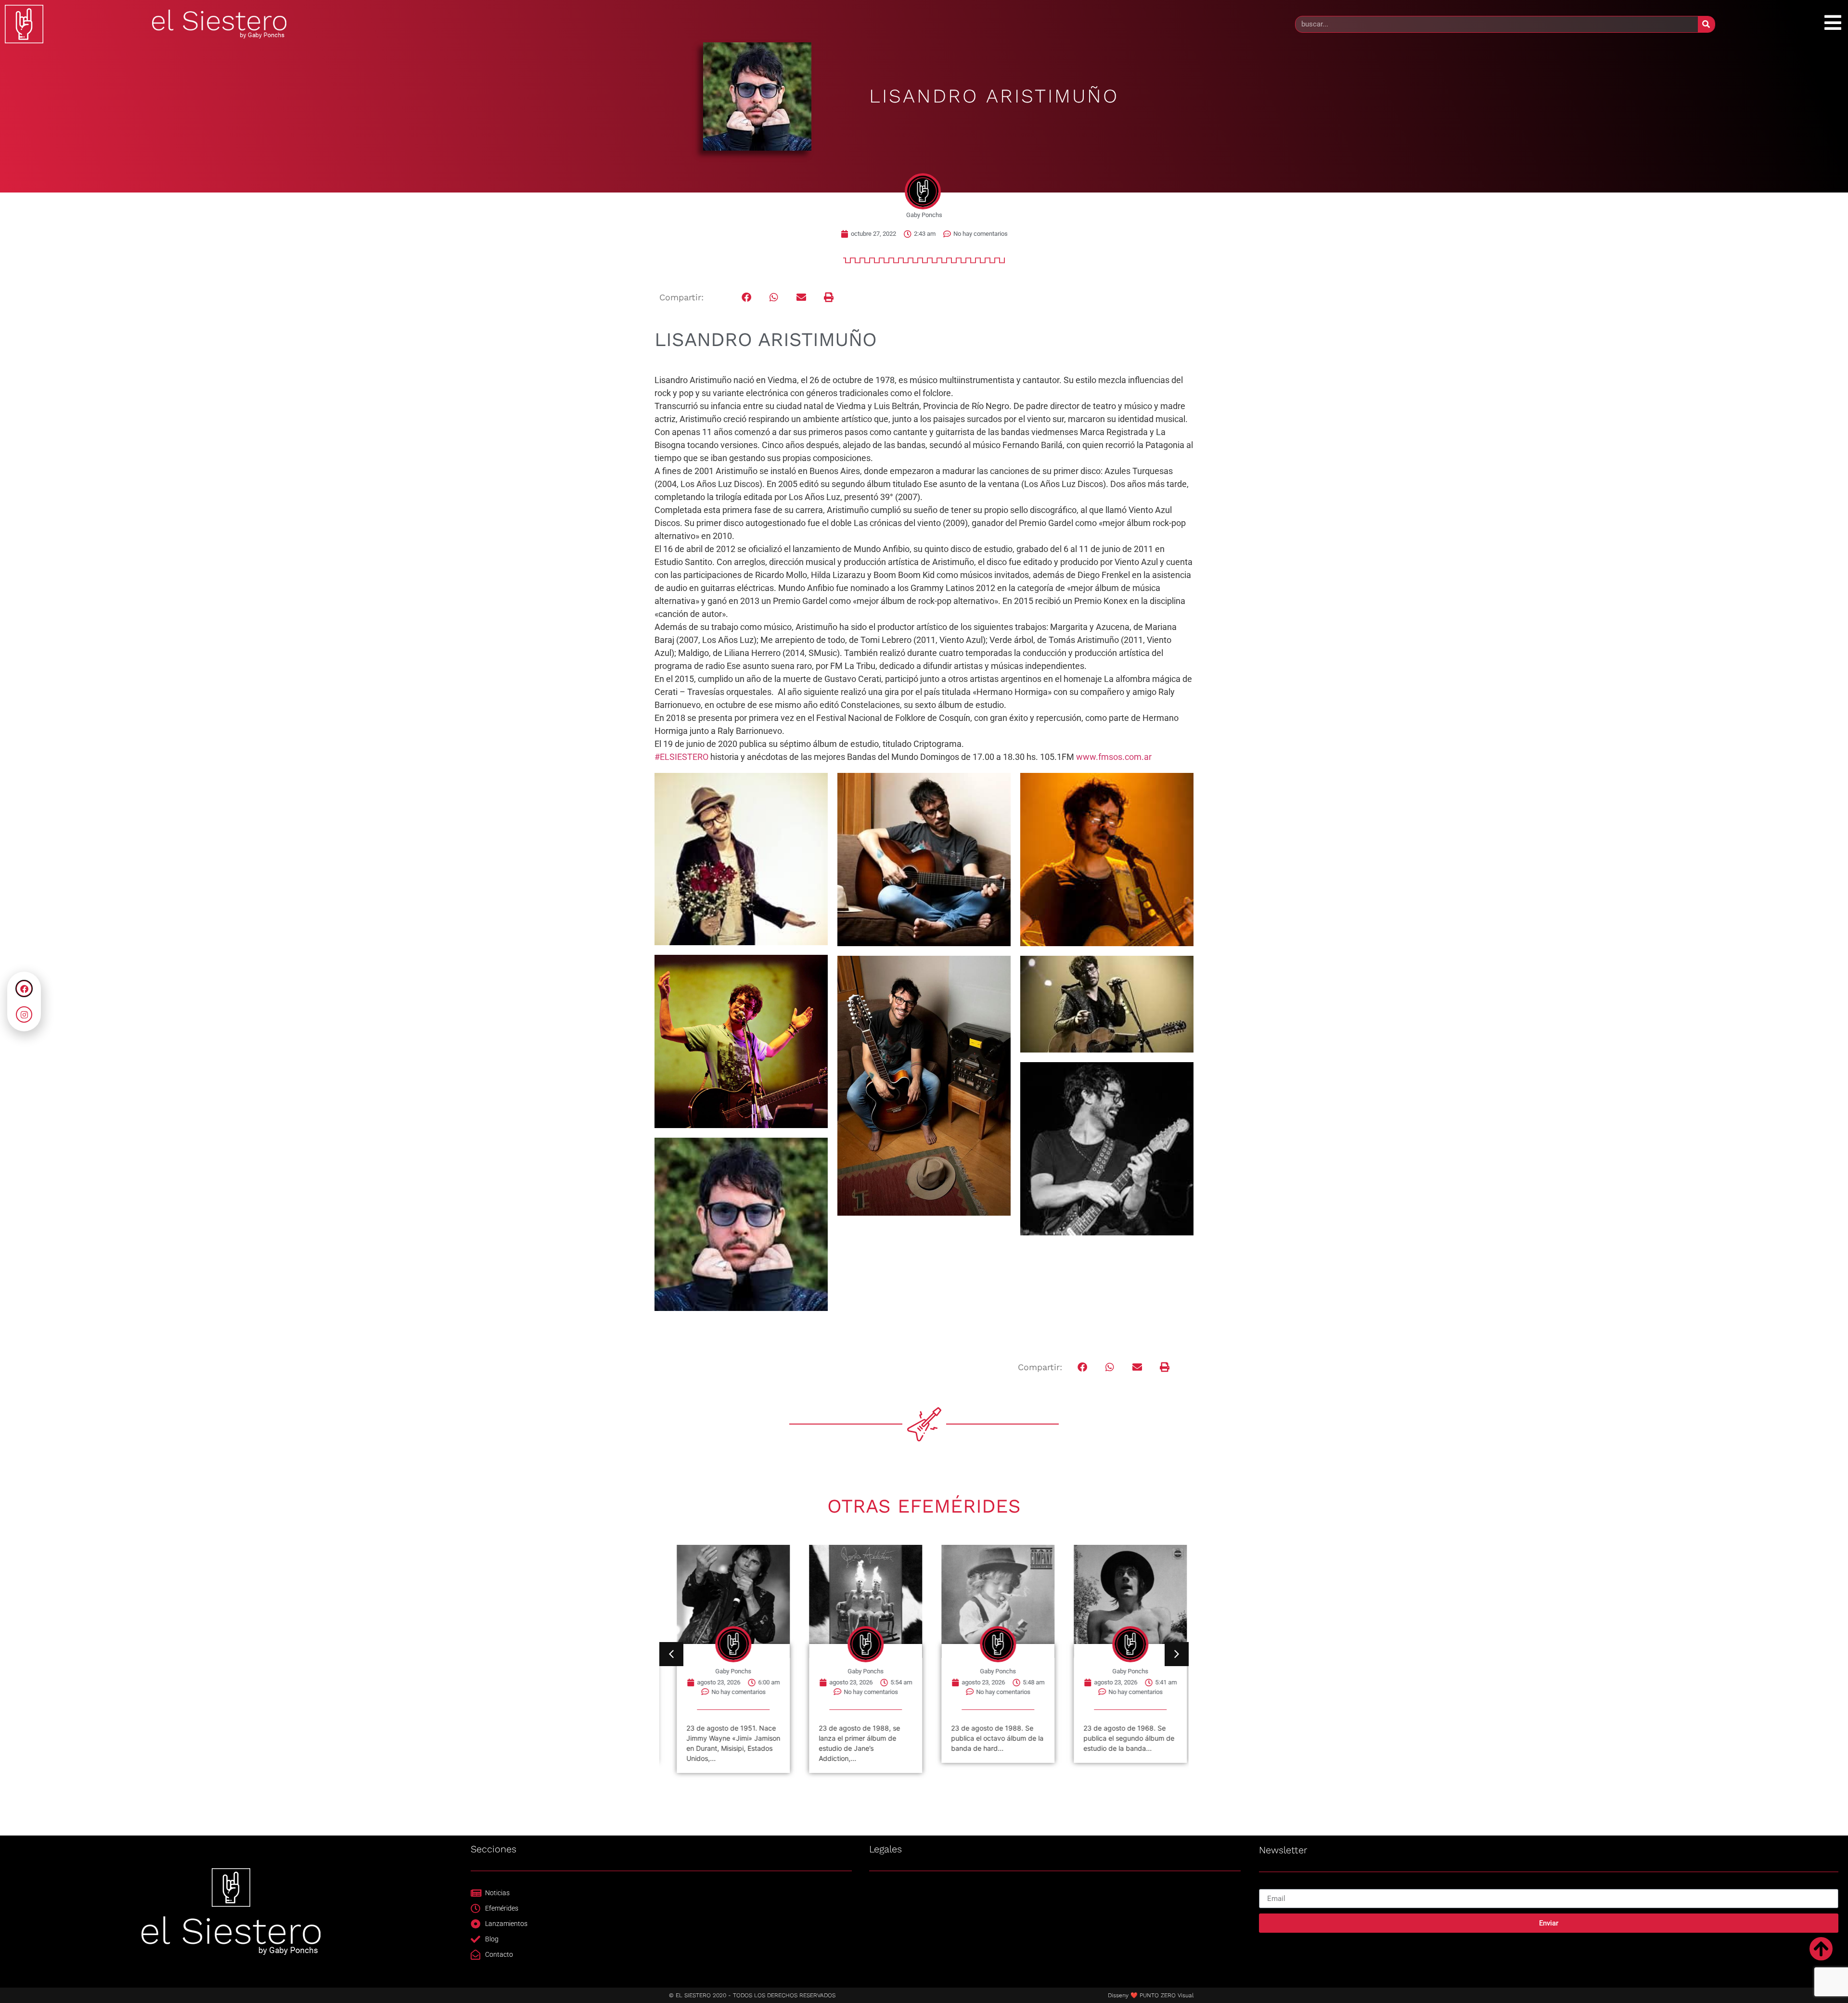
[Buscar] (1706, 24)
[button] (747, 298)
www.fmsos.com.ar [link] (1114, 757)
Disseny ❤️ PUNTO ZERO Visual (1151, 1995)
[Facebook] (24, 989)
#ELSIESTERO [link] (681, 757)
